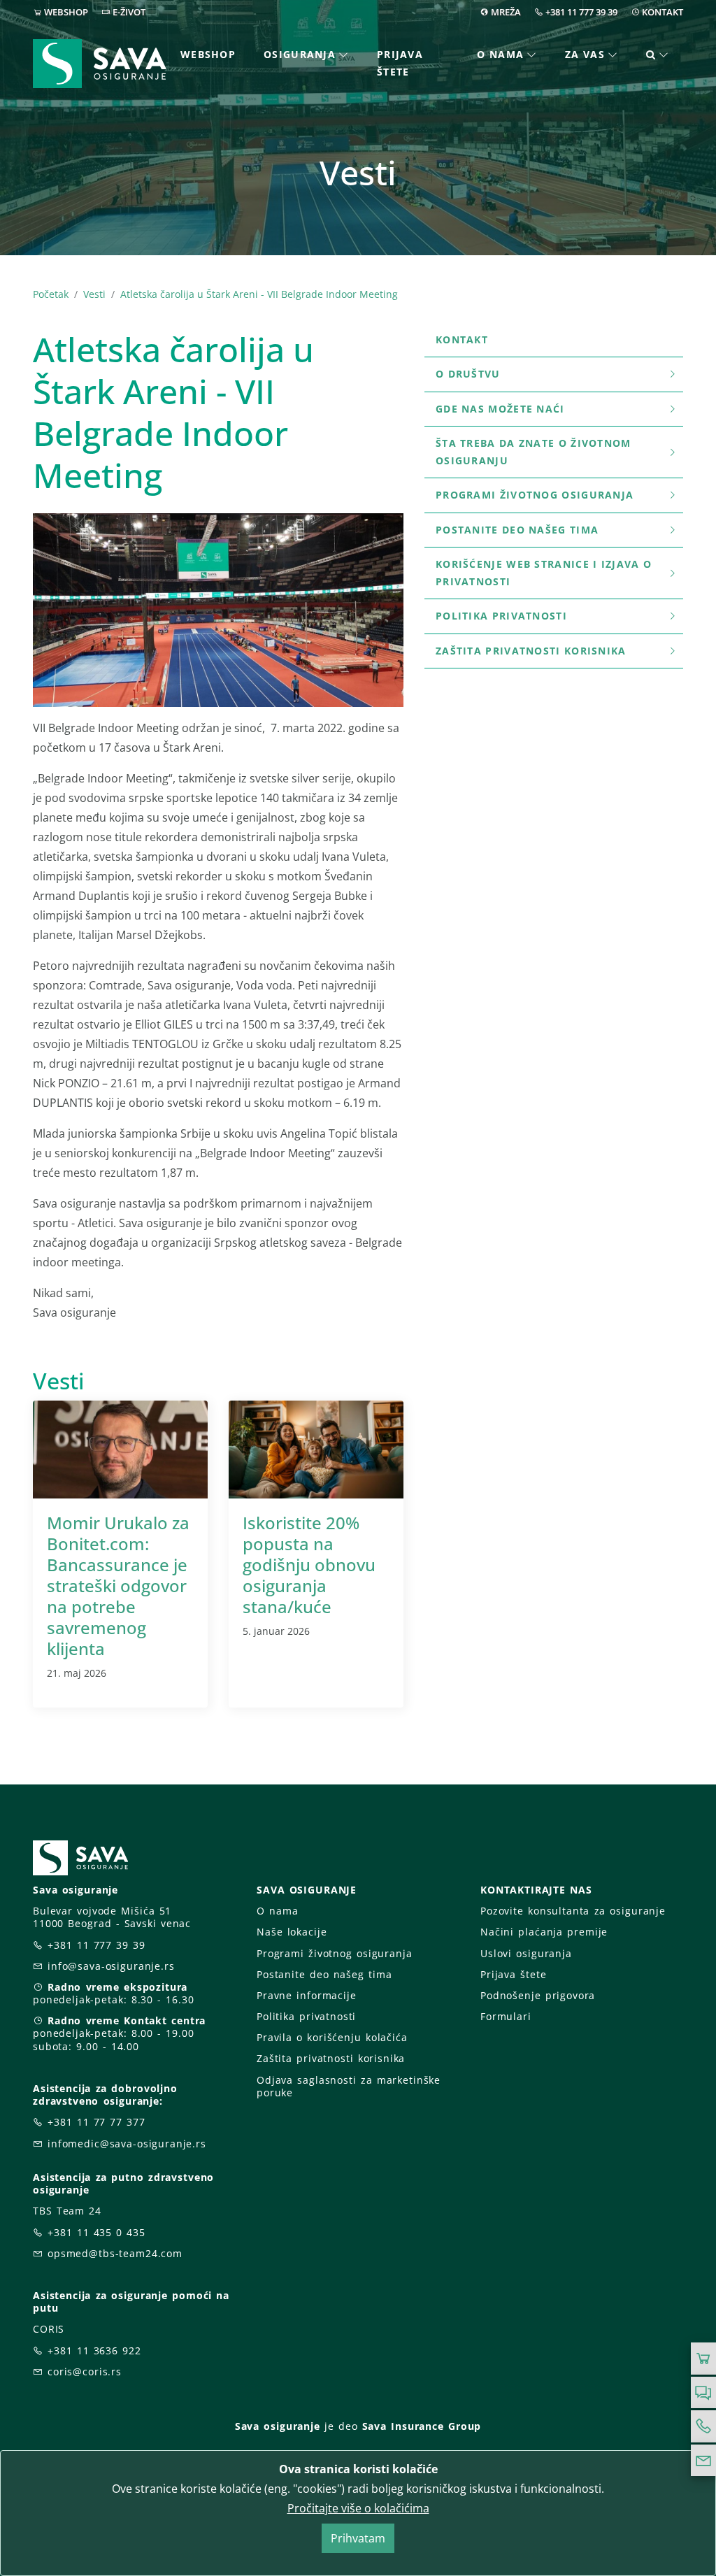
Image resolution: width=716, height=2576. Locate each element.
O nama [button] (500, 54)
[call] (703, 2426)
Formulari (506, 2016)
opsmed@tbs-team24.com (115, 2253)
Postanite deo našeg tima (517, 530)
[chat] (703, 2393)
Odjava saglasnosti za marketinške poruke (349, 2086)
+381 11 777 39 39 (581, 12)
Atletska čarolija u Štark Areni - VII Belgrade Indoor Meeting (259, 294)
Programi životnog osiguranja (535, 495)
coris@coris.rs (85, 2371)
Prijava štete (400, 63)
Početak (51, 294)
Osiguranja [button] (300, 54)
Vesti (94, 294)
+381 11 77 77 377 (96, 2122)
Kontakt (462, 339)
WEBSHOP (66, 12)
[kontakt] (703, 2461)
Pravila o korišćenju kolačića (332, 2037)
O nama (277, 1911)
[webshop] (703, 2359)
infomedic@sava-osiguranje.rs (127, 2144)
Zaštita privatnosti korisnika (531, 651)
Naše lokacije (292, 1932)
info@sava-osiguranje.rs (111, 1966)
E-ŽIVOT (129, 12)
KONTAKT (663, 12)
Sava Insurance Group (422, 2426)
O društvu (468, 374)
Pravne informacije (307, 1995)
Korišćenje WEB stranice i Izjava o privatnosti (544, 573)
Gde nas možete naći (500, 409)
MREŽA (506, 12)
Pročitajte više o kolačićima (358, 2508)
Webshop (208, 54)
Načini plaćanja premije (544, 1932)
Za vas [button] (585, 54)
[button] (658, 55)
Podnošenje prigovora (538, 1995)
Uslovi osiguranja (526, 1953)
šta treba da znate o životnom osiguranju (534, 452)
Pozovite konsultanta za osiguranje (573, 1911)
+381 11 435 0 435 (96, 2232)
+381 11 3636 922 (94, 2350)
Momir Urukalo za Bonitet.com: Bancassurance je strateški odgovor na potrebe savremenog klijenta (118, 1586)
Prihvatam (358, 2538)
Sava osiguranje (278, 2426)
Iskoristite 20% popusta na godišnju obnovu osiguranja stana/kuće (309, 1565)
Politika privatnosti (501, 616)
